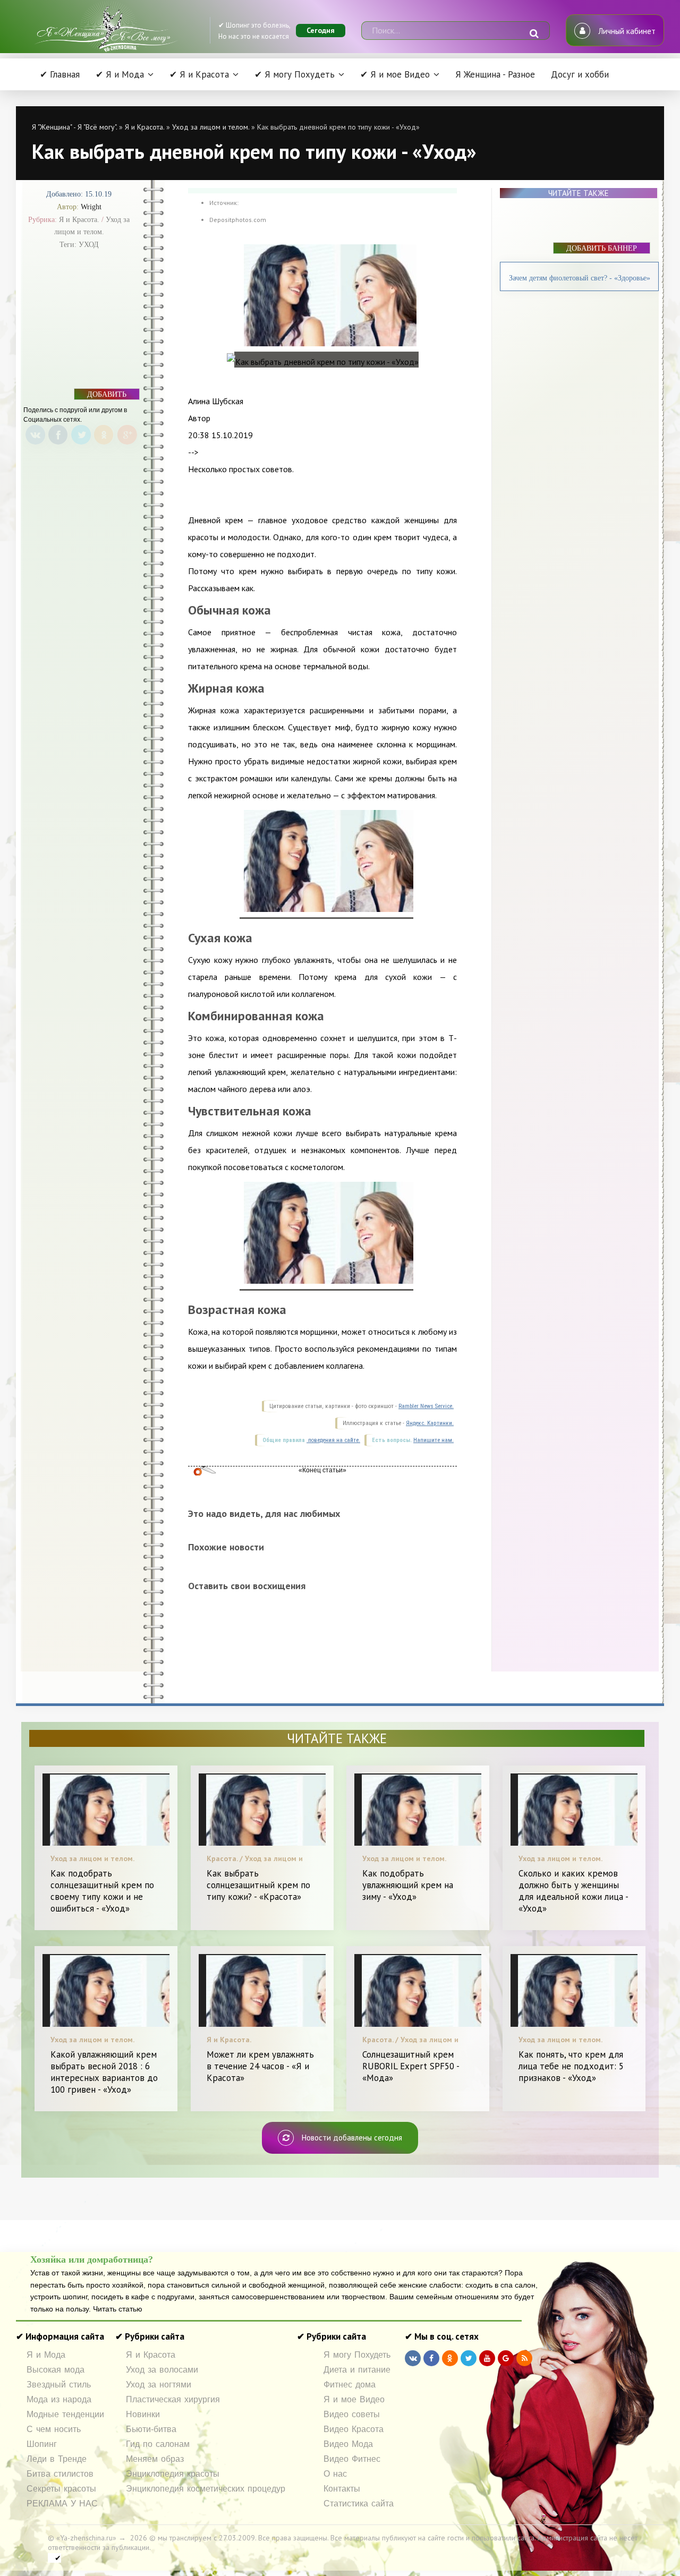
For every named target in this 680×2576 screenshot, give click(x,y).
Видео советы (352, 2414)
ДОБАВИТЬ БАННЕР (107, 395)
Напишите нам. (433, 1440)
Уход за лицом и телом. (211, 127)
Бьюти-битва (151, 2429)
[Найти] (534, 33)
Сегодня (321, 30)
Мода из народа (59, 2399)
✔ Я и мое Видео (395, 74)
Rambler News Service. (426, 1406)
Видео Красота (354, 2429)
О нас (335, 2474)
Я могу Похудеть (357, 2355)
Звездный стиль (59, 2385)
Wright (91, 207)
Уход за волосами (162, 2370)
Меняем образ (155, 2459)
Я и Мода (46, 2355)
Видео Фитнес (352, 2459)
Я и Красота (151, 2355)
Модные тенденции (65, 2414)
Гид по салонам (158, 2444)
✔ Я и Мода (120, 74)
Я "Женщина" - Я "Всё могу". (74, 127)
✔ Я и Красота (199, 74)
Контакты (342, 2489)
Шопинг (42, 2444)
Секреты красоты (61, 2489)
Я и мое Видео (354, 2399)
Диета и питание (357, 2370)
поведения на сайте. (333, 1440)
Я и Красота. (144, 127)
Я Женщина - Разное (495, 74)
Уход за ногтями (159, 2385)
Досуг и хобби (580, 74)
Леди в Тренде (57, 2459)
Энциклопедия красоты (173, 2474)
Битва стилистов (60, 2474)
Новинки (143, 2414)
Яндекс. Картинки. (430, 1423)
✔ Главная (60, 74)
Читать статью (118, 2309)
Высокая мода (56, 2370)
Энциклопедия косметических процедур (206, 2489)
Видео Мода (348, 2444)
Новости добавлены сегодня (352, 2138)
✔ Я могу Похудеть (295, 74)
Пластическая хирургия (173, 2399)
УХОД (89, 245)
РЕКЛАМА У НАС (62, 2504)
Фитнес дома (350, 2385)
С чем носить (54, 2429)
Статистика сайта (359, 2504)
